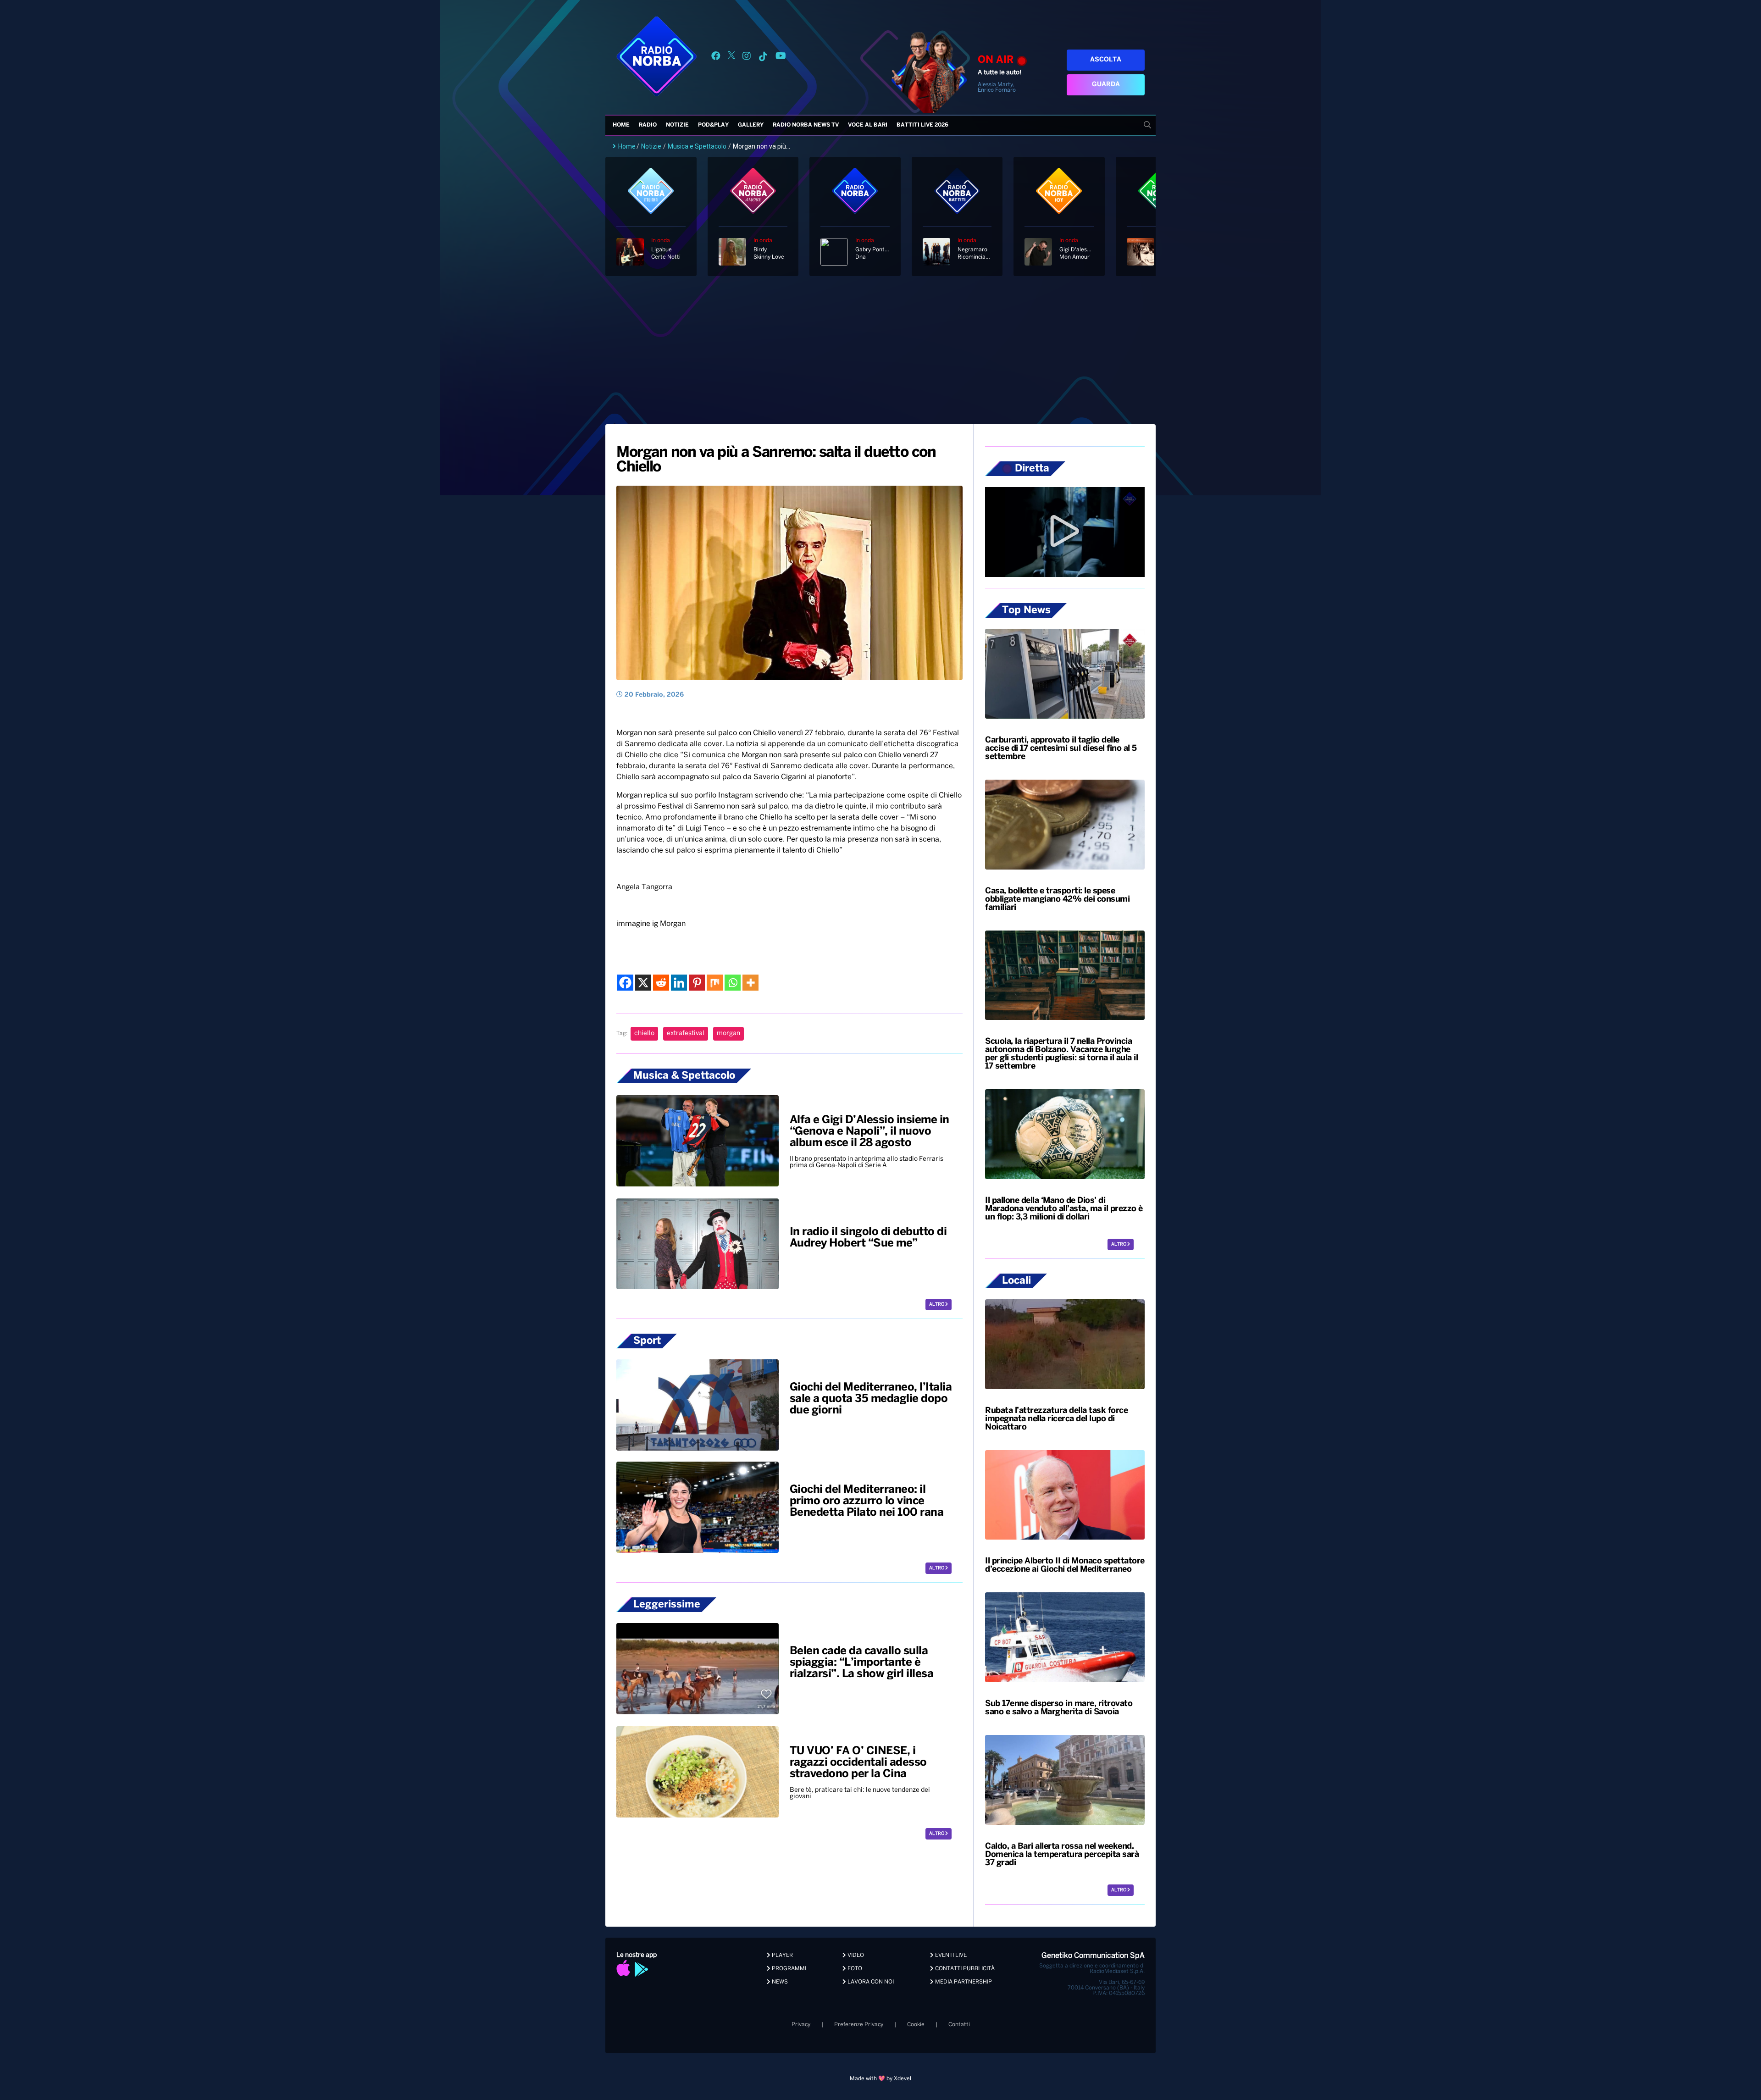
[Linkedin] (679, 983)
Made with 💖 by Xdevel (880, 2079)
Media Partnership (963, 1982)
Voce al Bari (868, 125)
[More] (750, 983)
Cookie (916, 2025)
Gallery (751, 125)
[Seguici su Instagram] (747, 58)
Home (621, 125)
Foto (854, 1969)
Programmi (788, 1969)
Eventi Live (950, 1955)
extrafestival (686, 1033)
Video (855, 1955)
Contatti (959, 2025)
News (779, 1982)
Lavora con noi (870, 1982)
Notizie (677, 125)
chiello (644, 1033)
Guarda (1106, 85)
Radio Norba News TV (806, 125)
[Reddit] (661, 983)
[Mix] (715, 983)
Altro (937, 1305)
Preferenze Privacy (859, 2025)
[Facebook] (625, 983)
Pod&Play (713, 125)
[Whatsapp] (733, 983)
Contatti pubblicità (964, 1969)
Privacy (801, 2025)
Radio (648, 125)
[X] (643, 983)
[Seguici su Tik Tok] (763, 58)
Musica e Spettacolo (697, 146)
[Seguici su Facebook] (716, 58)
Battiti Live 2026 (922, 125)
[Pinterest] (697, 983)
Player (782, 1955)
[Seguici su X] (731, 58)
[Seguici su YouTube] (781, 58)
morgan (728, 1033)
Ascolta (1106, 60)
